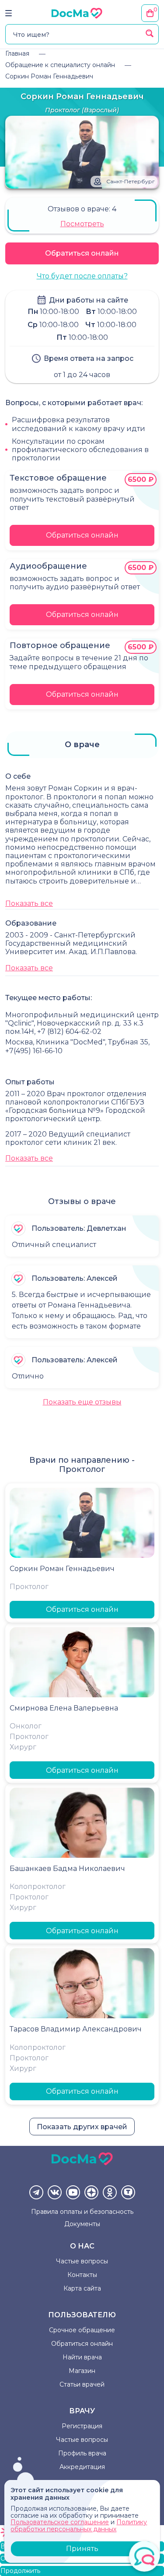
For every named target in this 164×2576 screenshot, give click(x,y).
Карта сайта (82, 2288)
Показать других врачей (82, 2127)
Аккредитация (82, 2467)
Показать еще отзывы (82, 1402)
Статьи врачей (82, 2384)
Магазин (82, 2371)
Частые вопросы (82, 2261)
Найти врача (82, 2357)
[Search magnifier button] (150, 33)
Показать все (29, 903)
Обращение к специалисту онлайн (60, 65)
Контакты (82, 2275)
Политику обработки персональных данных (79, 2525)
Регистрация (82, 2426)
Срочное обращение (82, 2330)
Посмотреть (82, 224)
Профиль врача (82, 2453)
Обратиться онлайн (82, 253)
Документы (82, 2224)
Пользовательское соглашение (60, 2522)
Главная (17, 53)
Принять (82, 2549)
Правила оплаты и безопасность (82, 2212)
